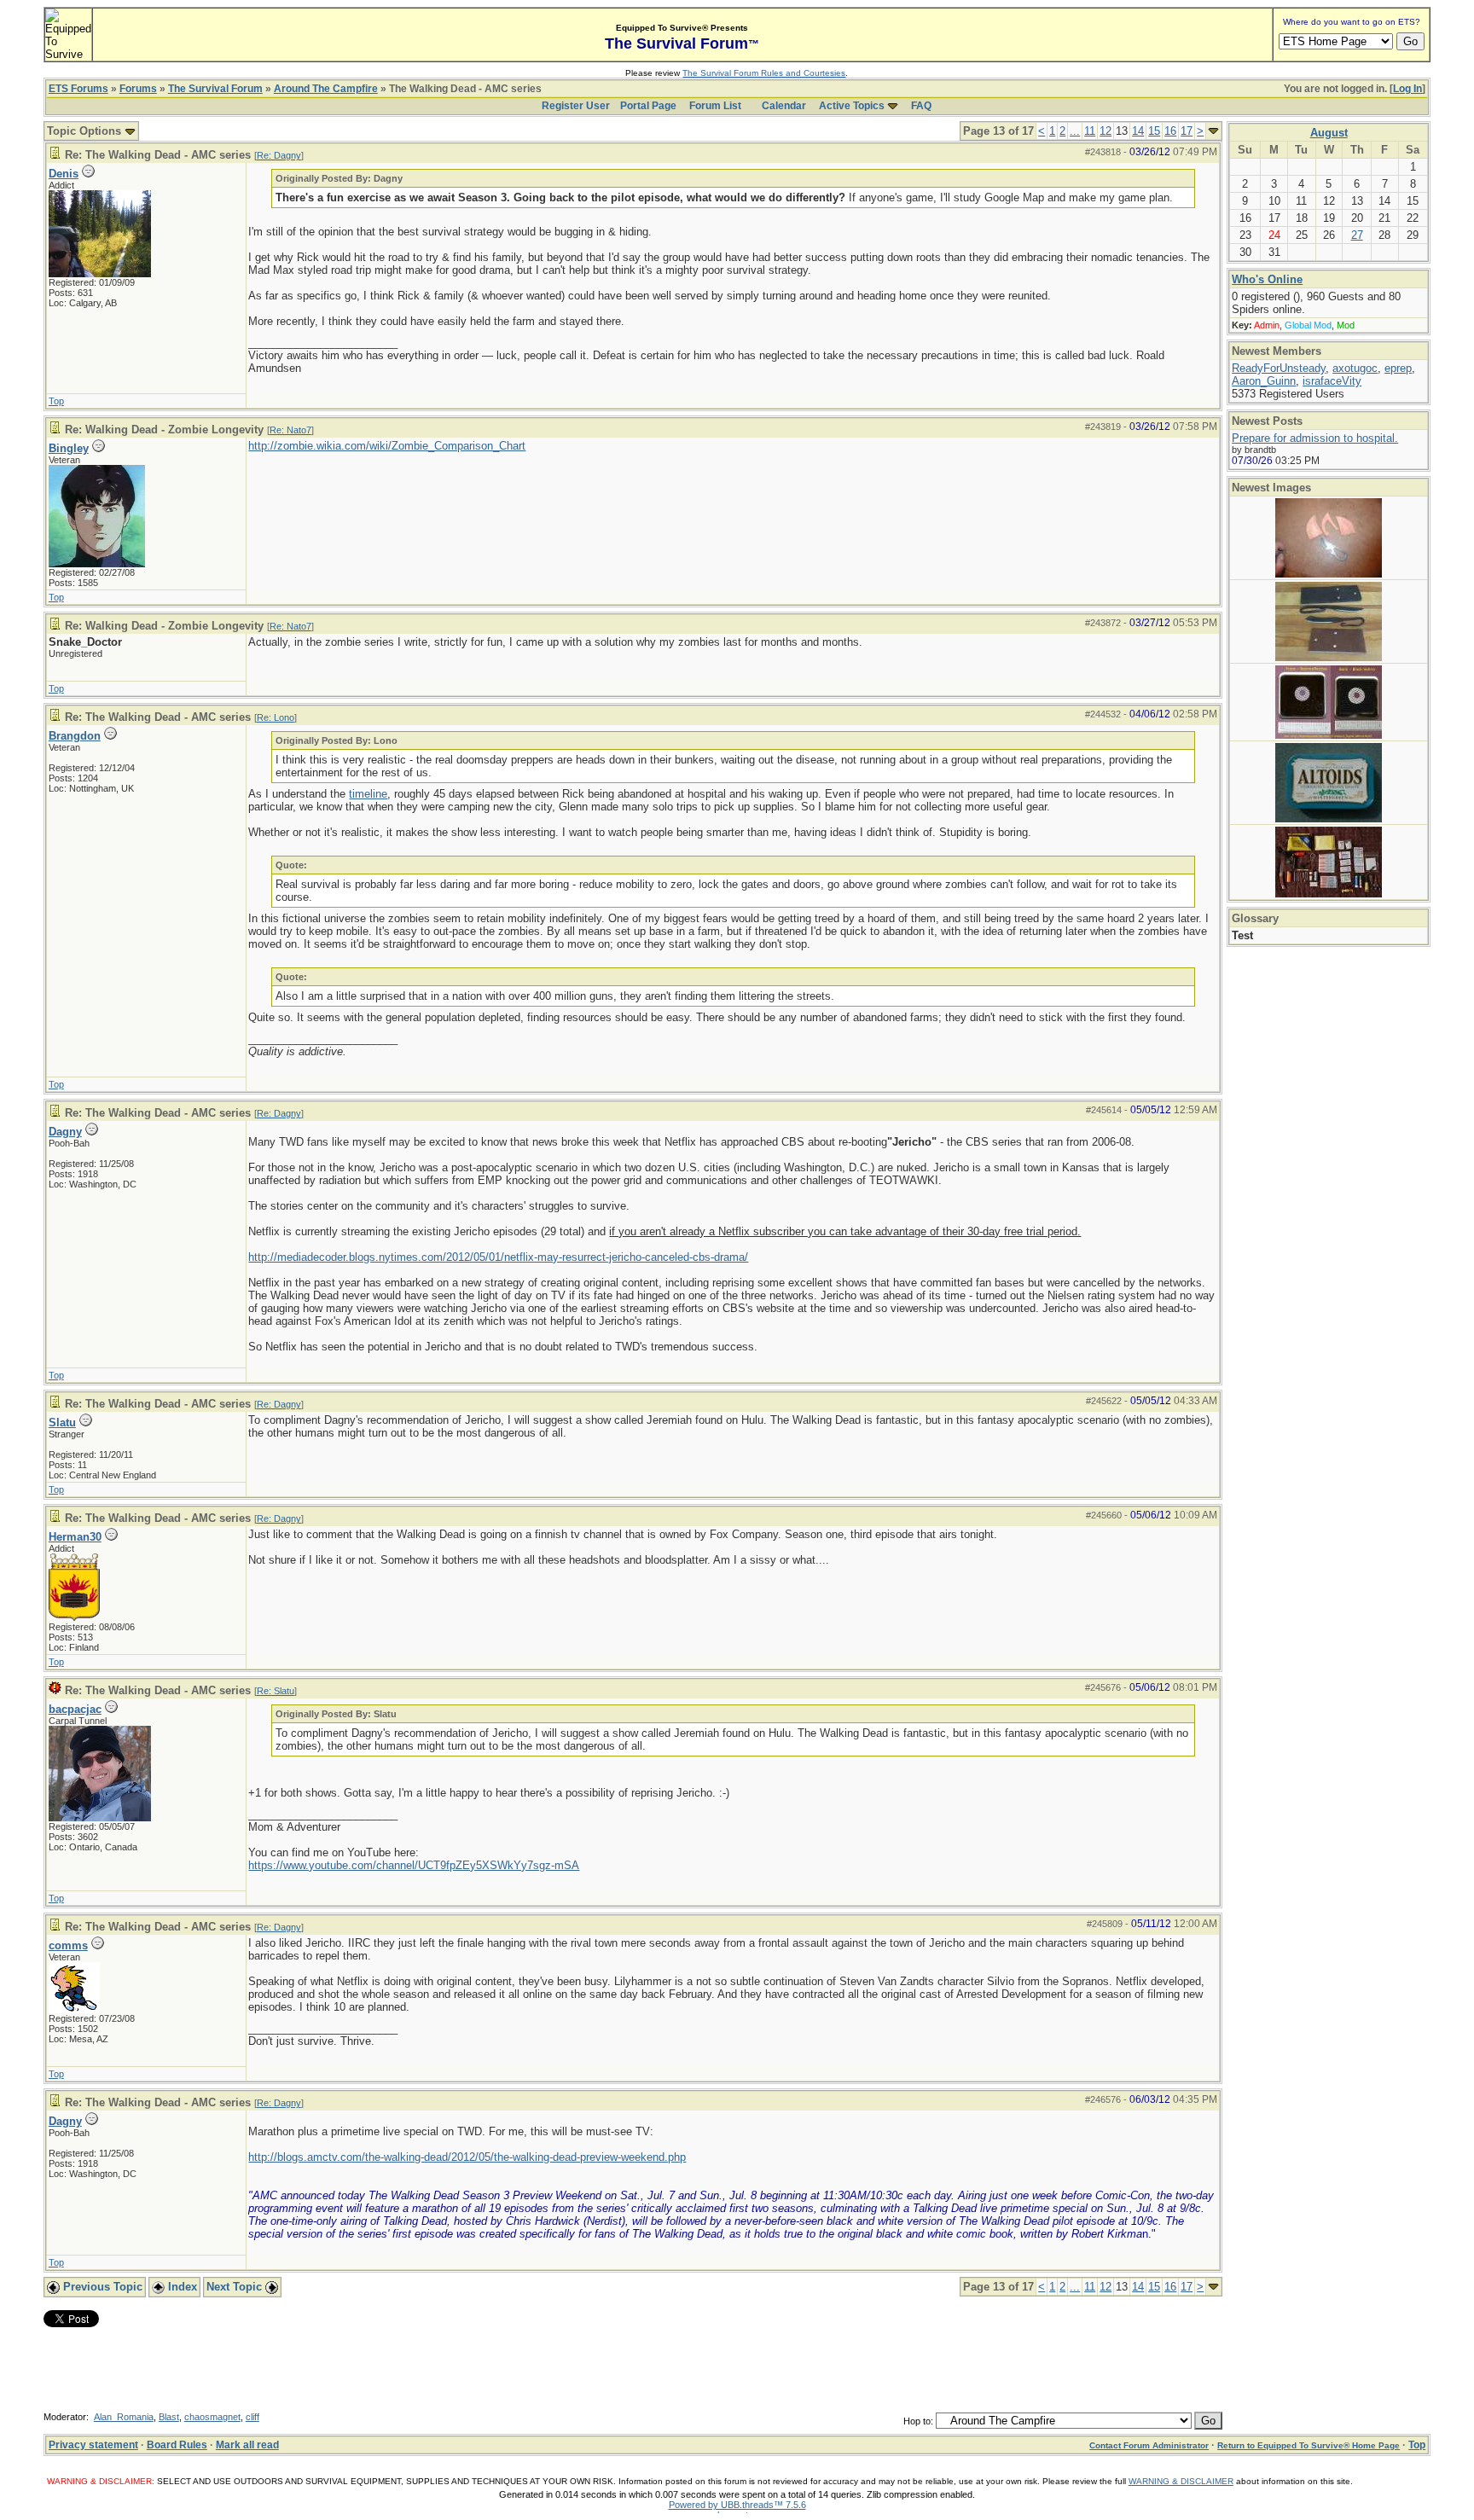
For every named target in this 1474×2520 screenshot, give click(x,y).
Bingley (69, 448)
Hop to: (918, 2421)
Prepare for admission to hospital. (1315, 438)
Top (56, 401)
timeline (368, 794)
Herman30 (75, 1537)
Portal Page (648, 106)
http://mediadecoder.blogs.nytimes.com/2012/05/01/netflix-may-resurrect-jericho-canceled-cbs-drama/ (498, 1257)
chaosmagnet (212, 2417)
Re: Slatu (276, 1691)
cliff (252, 2417)
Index (181, 2287)
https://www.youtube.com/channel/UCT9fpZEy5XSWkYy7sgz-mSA (414, 1865)
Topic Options (86, 131)
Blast (169, 2417)
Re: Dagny (279, 155)
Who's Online (1267, 279)
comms (68, 1945)
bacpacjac (75, 1709)
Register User (576, 106)
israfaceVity (1332, 381)
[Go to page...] (1213, 131)
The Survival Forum (215, 89)
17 (1187, 131)
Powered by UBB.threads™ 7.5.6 (737, 2505)
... (1075, 131)
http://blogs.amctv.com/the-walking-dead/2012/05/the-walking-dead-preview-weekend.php (467, 2157)
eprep (1398, 368)
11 (1090, 131)
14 (1138, 131)
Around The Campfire (326, 89)
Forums (138, 89)
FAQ (921, 106)
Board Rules (177, 2445)
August (1329, 133)
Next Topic (236, 2287)
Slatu (62, 1423)
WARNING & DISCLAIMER (1181, 2481)
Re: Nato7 (290, 430)
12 (1105, 131)
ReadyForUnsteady (1279, 368)
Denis (64, 174)
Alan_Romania (124, 2417)
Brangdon (75, 736)
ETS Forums (78, 89)
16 (1170, 131)
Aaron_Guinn (1264, 381)
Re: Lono (276, 717)
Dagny (65, 1132)
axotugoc (1355, 368)
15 (1154, 131)
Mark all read (247, 2445)
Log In (1407, 89)
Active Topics (852, 106)
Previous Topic (101, 2287)
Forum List (715, 106)
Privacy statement (93, 2445)
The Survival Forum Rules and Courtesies (764, 73)
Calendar (784, 106)
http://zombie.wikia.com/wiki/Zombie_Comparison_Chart (387, 446)
